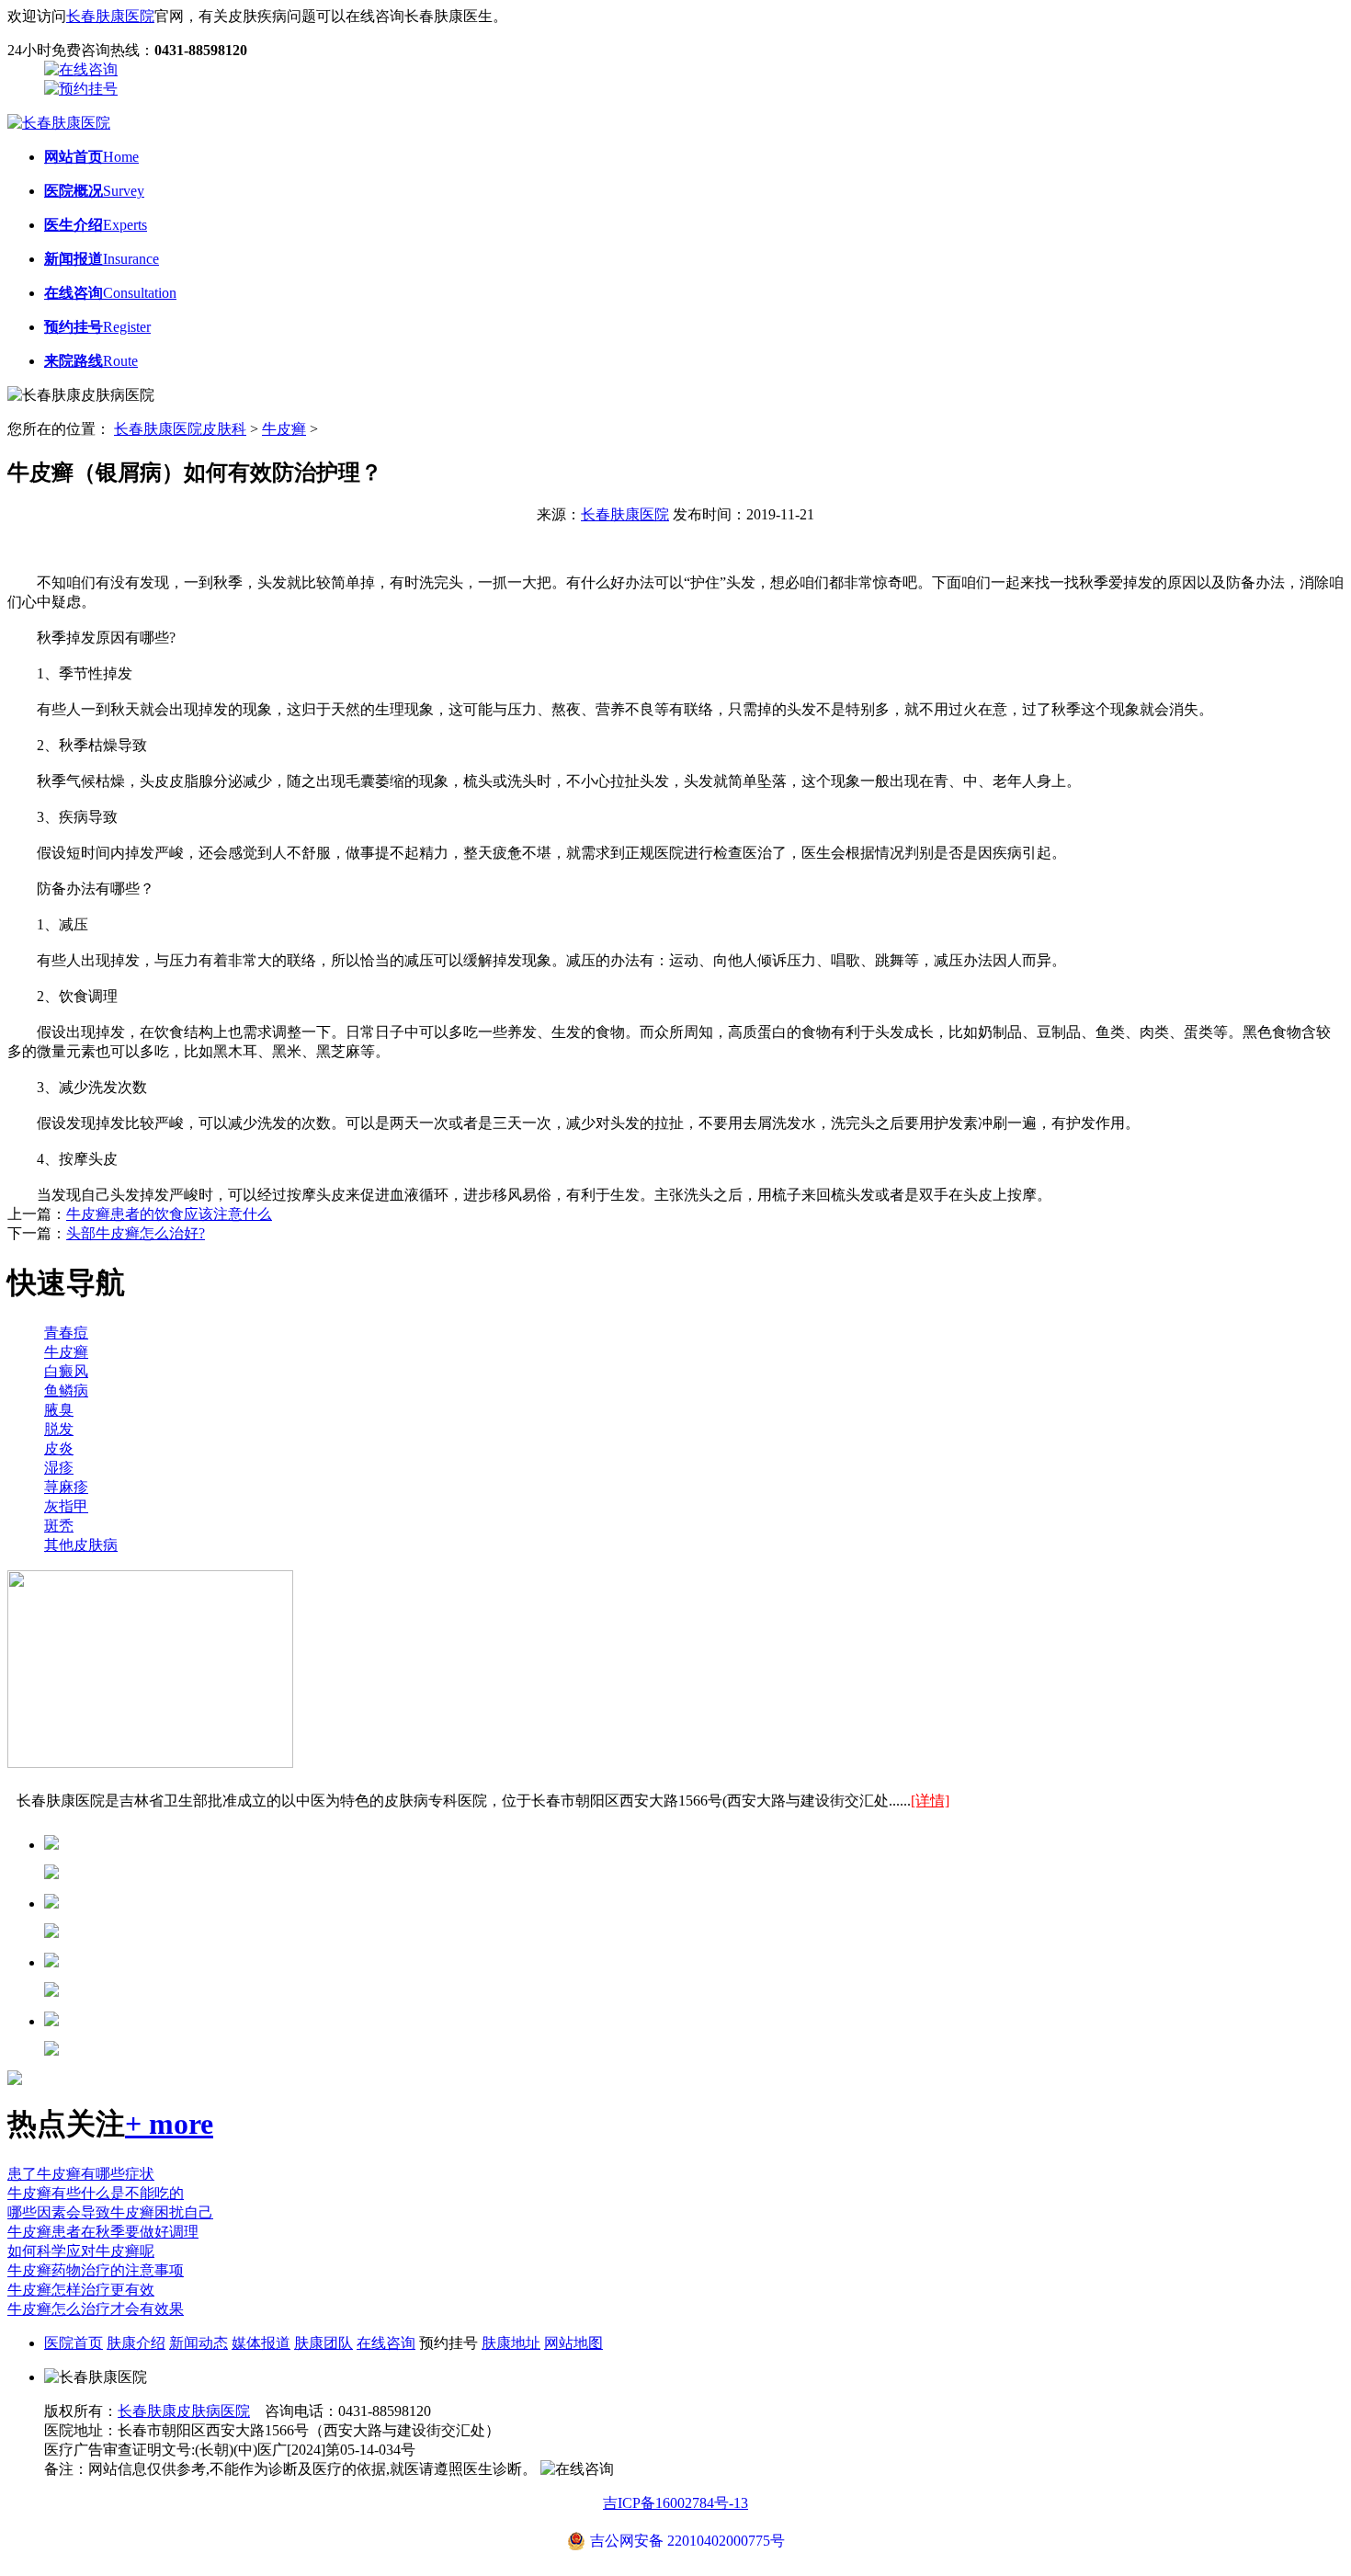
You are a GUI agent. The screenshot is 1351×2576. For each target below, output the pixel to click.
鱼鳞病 (66, 1391)
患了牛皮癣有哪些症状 (81, 2174)
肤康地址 (511, 2343)
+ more (169, 2124)
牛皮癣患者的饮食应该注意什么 (169, 1214)
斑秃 (59, 1526)
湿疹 (59, 1468)
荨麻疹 (66, 1487)
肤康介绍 (136, 2343)
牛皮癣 (284, 429)
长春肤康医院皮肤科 (180, 429)
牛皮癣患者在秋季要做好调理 (103, 2232)
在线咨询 (386, 2343)
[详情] (930, 1801)
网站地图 (573, 2343)
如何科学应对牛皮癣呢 (81, 2251)
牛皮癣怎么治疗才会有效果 (96, 2309)
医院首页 (74, 2343)
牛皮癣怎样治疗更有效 (81, 2290)
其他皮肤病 (81, 1545)
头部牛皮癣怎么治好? (136, 1233)
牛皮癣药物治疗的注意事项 (96, 2270)
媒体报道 (261, 2343)
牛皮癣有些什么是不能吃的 (96, 2193)
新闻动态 (199, 2343)
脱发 (59, 1429)
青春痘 (66, 1333)
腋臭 (59, 1410)
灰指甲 (66, 1506)
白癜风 (66, 1371)
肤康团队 (324, 2343)
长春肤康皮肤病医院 (184, 2411)
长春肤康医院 (110, 16)
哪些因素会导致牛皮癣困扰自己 (110, 2212)
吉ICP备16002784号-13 (675, 2503)
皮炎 (59, 1448)
